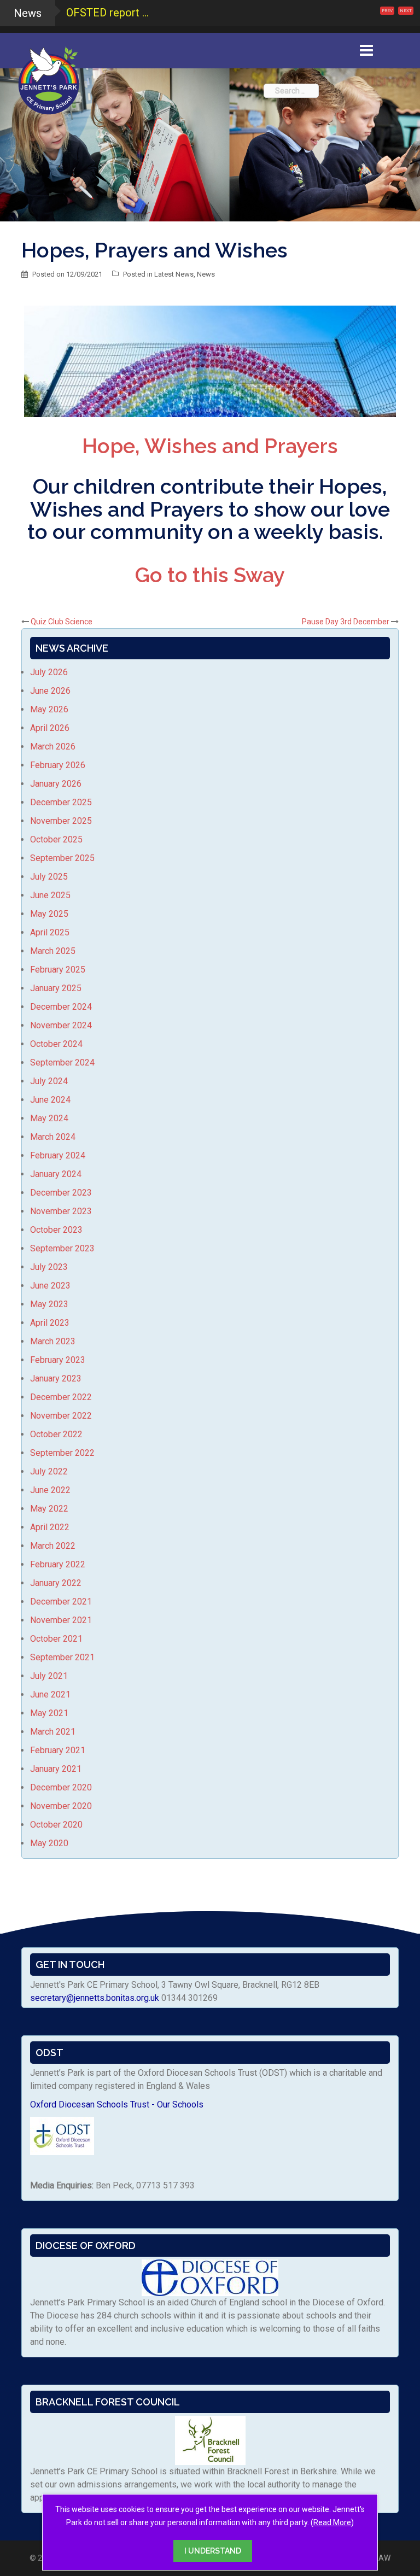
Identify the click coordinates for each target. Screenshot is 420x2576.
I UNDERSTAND (213, 2551)
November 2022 (61, 1416)
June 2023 (50, 1286)
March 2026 (53, 747)
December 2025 (61, 802)
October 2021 (56, 1639)
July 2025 (49, 877)
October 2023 (56, 1230)
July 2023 (49, 1267)
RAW (382, 2558)
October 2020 (56, 1825)
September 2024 (62, 1062)
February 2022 (58, 1564)
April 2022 (50, 1527)
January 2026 (56, 784)
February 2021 (58, 1750)
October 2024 (56, 1044)
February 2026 (58, 765)
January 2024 (56, 1174)
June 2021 (50, 1694)
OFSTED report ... (107, 13)
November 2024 (61, 1025)
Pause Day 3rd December (346, 622)
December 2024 (61, 1007)
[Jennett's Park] (49, 79)
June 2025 (50, 895)
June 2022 (50, 1490)
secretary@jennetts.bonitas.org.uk (95, 1998)
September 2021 (62, 1657)
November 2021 (61, 1620)
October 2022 (56, 1434)
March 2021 (53, 1732)
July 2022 (49, 1471)
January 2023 (56, 1378)
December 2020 (61, 1787)
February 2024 (58, 1155)
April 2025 (50, 932)
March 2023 (53, 1341)
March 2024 (53, 1137)
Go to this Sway (210, 575)
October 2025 (56, 839)
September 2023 (62, 1248)
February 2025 (58, 970)
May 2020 (49, 1843)
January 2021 (56, 1769)
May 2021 (49, 1713)
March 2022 (53, 1546)
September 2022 (62, 1453)
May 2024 (49, 1118)
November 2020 (61, 1806)
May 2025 (49, 914)
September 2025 (62, 858)
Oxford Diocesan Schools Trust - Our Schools (117, 2104)
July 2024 (49, 1081)
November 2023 (61, 1211)
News (206, 274)
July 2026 (49, 672)
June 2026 (50, 691)
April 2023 (50, 1323)
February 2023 (58, 1360)
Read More (332, 2522)
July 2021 (49, 1676)
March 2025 (53, 951)
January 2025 (56, 988)
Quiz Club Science (62, 622)
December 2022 (61, 1397)
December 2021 (61, 1602)
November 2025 (61, 821)
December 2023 (61, 1193)
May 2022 (49, 1509)
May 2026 (49, 709)
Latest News (174, 274)
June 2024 (50, 1100)
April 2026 (50, 728)
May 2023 (49, 1304)
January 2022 (56, 1583)
